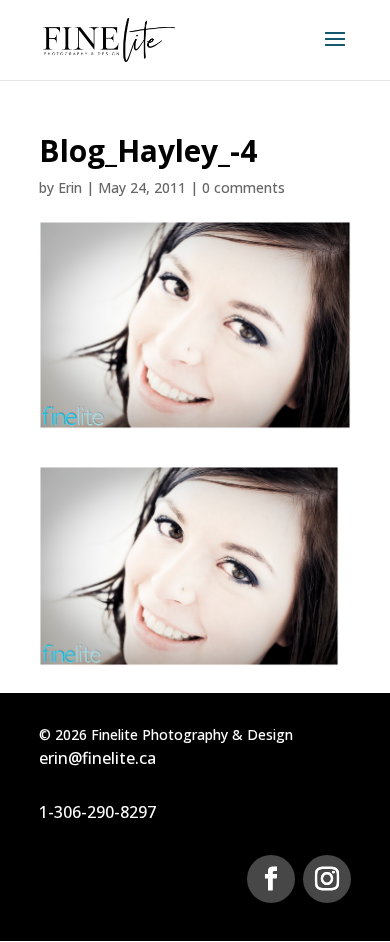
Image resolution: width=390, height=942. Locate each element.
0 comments (243, 187)
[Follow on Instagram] (327, 879)
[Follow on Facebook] (271, 879)
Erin (70, 187)
